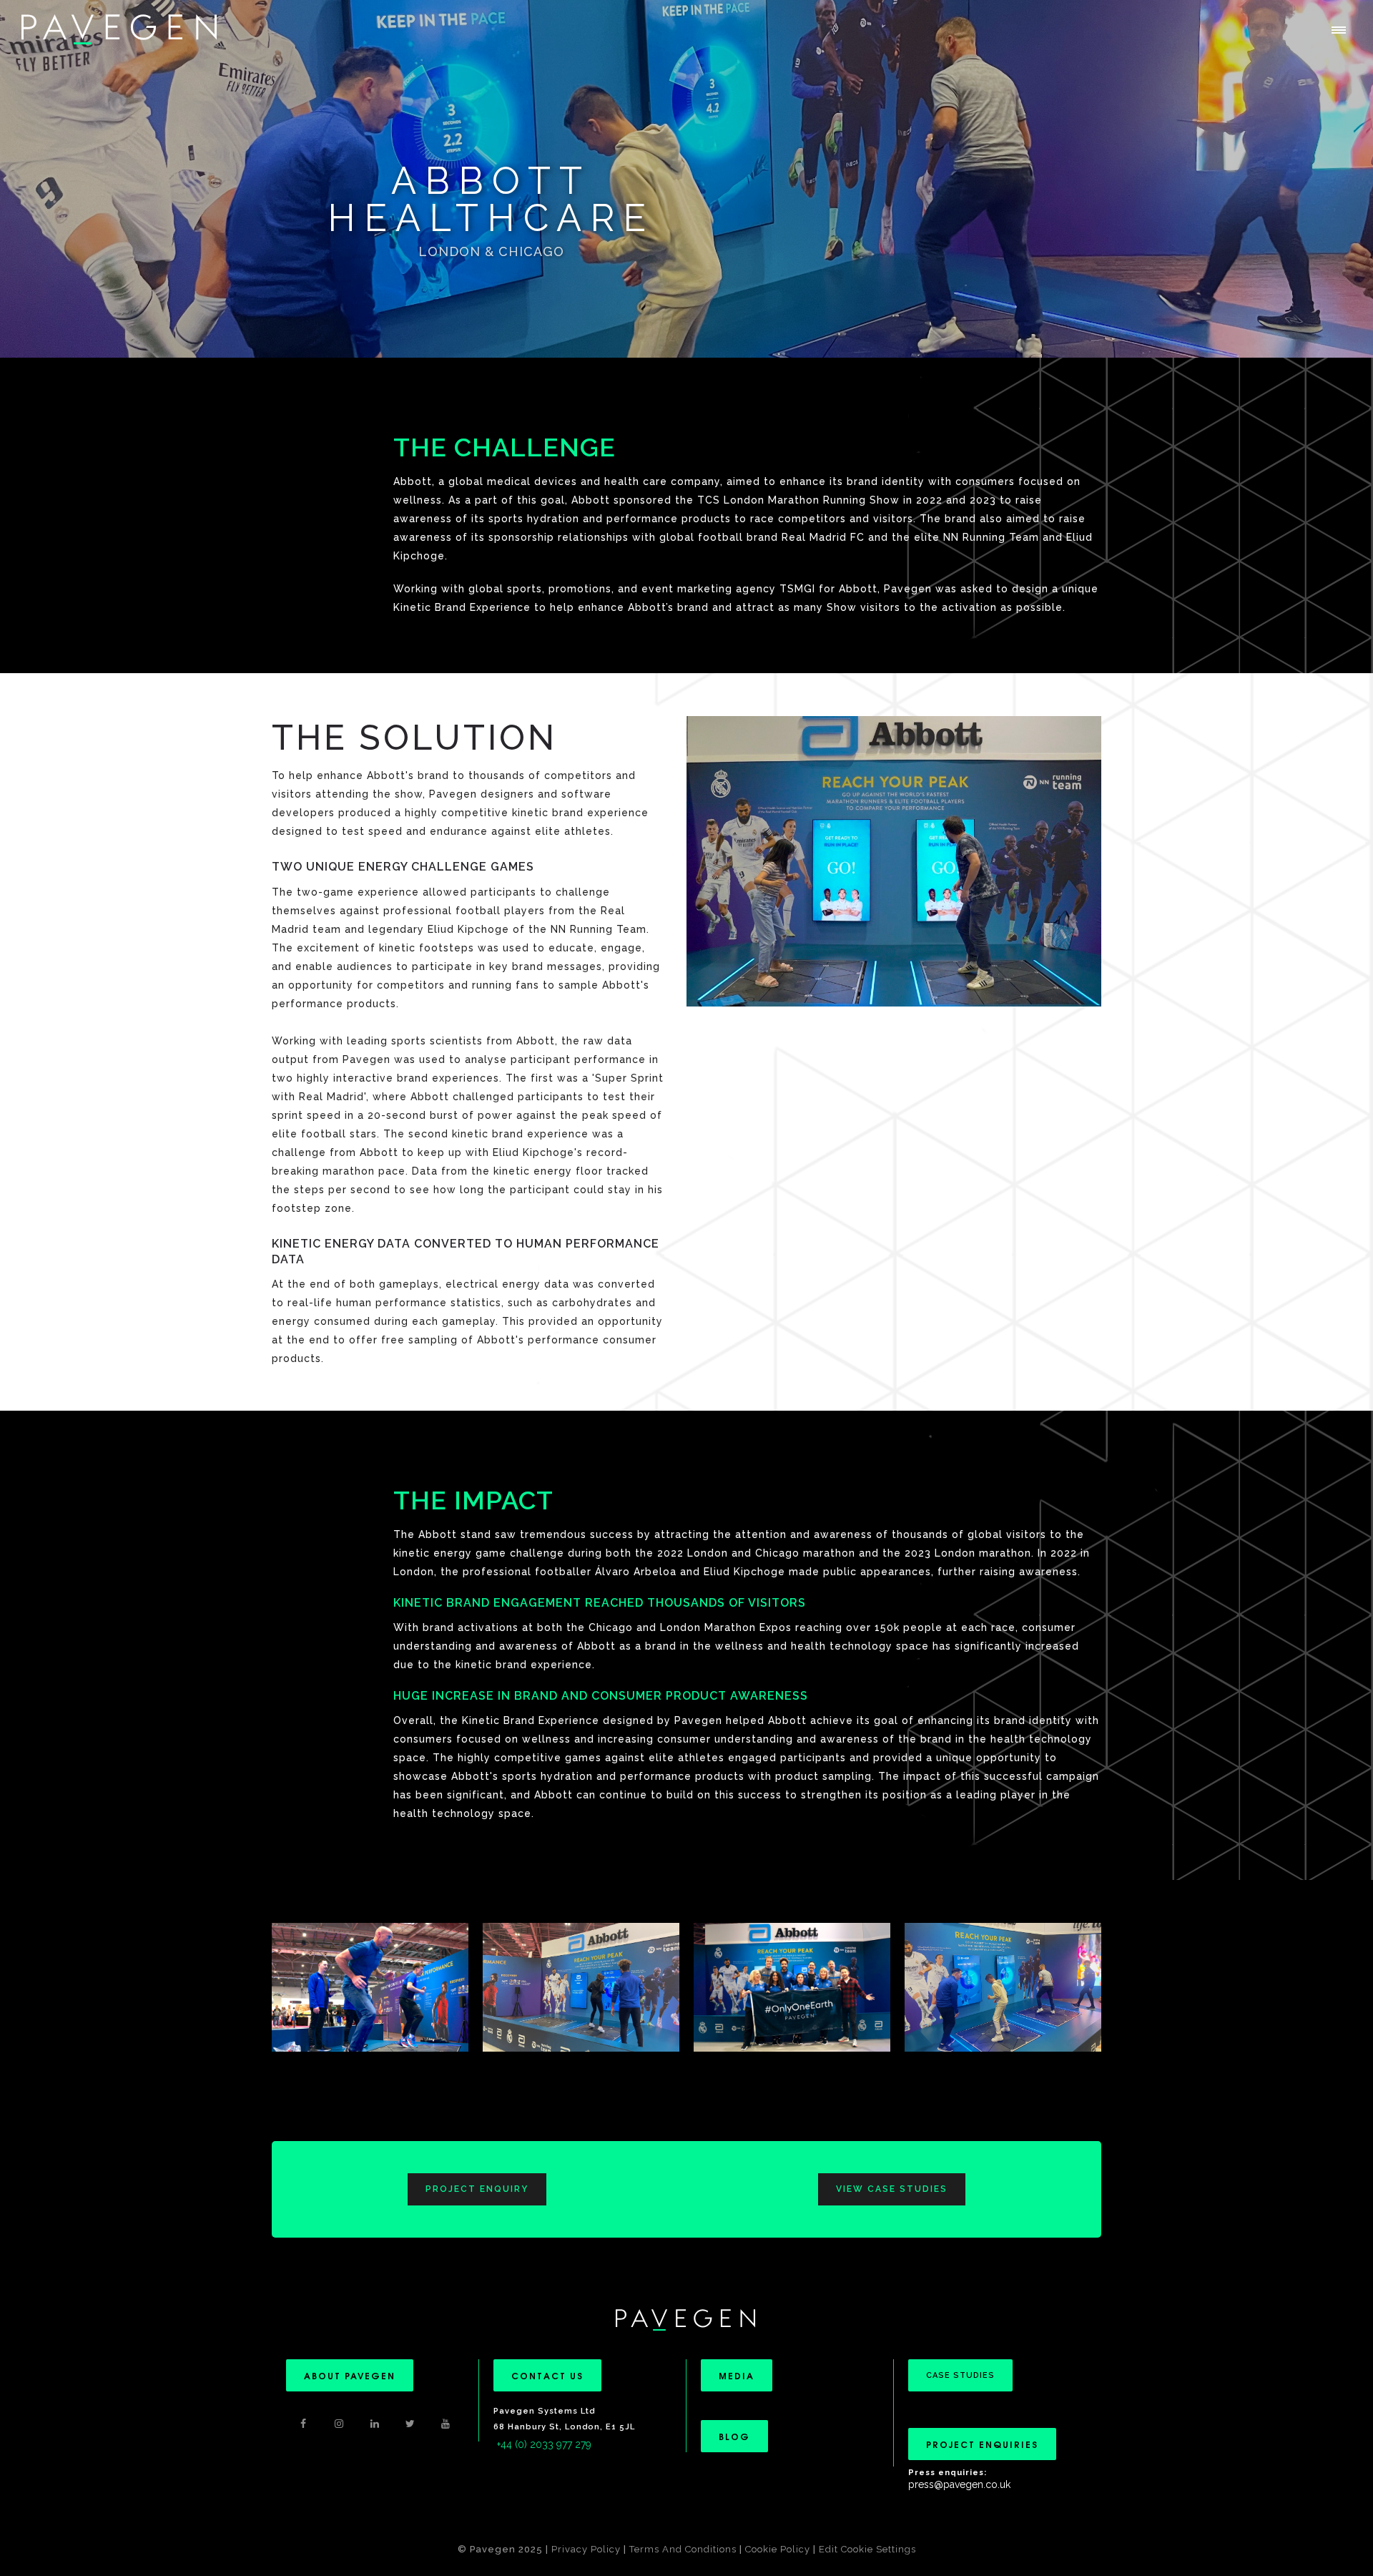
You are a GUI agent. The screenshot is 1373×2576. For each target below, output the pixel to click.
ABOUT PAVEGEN (350, 2375)
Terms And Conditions (684, 2549)
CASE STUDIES (960, 2375)
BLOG (734, 2436)
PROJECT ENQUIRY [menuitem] (477, 2189)
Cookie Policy (778, 2549)
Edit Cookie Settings (867, 2549)
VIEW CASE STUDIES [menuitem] (892, 2189)
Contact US (547, 2375)
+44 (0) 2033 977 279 (544, 2444)
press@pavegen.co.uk (959, 2484)
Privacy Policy (586, 2549)
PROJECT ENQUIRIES (982, 2444)
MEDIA (737, 2375)
